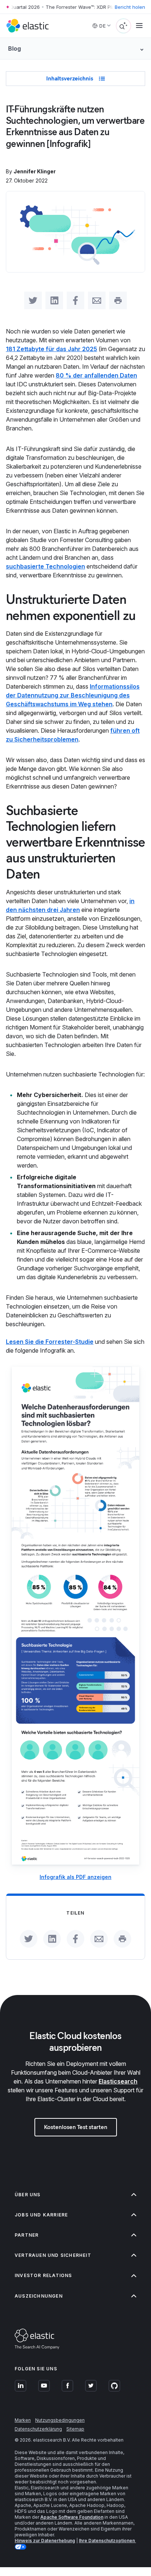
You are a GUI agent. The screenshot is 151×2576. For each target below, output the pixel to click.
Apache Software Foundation (72, 2517)
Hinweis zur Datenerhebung (45, 2541)
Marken (23, 2420)
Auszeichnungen (39, 2296)
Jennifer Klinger (35, 171)
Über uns (28, 2195)
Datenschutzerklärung (38, 2429)
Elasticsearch (118, 2081)
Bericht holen (130, 7)
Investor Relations (43, 2275)
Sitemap (75, 2429)
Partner (27, 2235)
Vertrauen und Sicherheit (53, 2255)
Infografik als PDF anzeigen (75, 1877)
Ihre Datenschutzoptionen (107, 2541)
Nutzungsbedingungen (60, 2420)
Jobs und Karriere (41, 2215)
